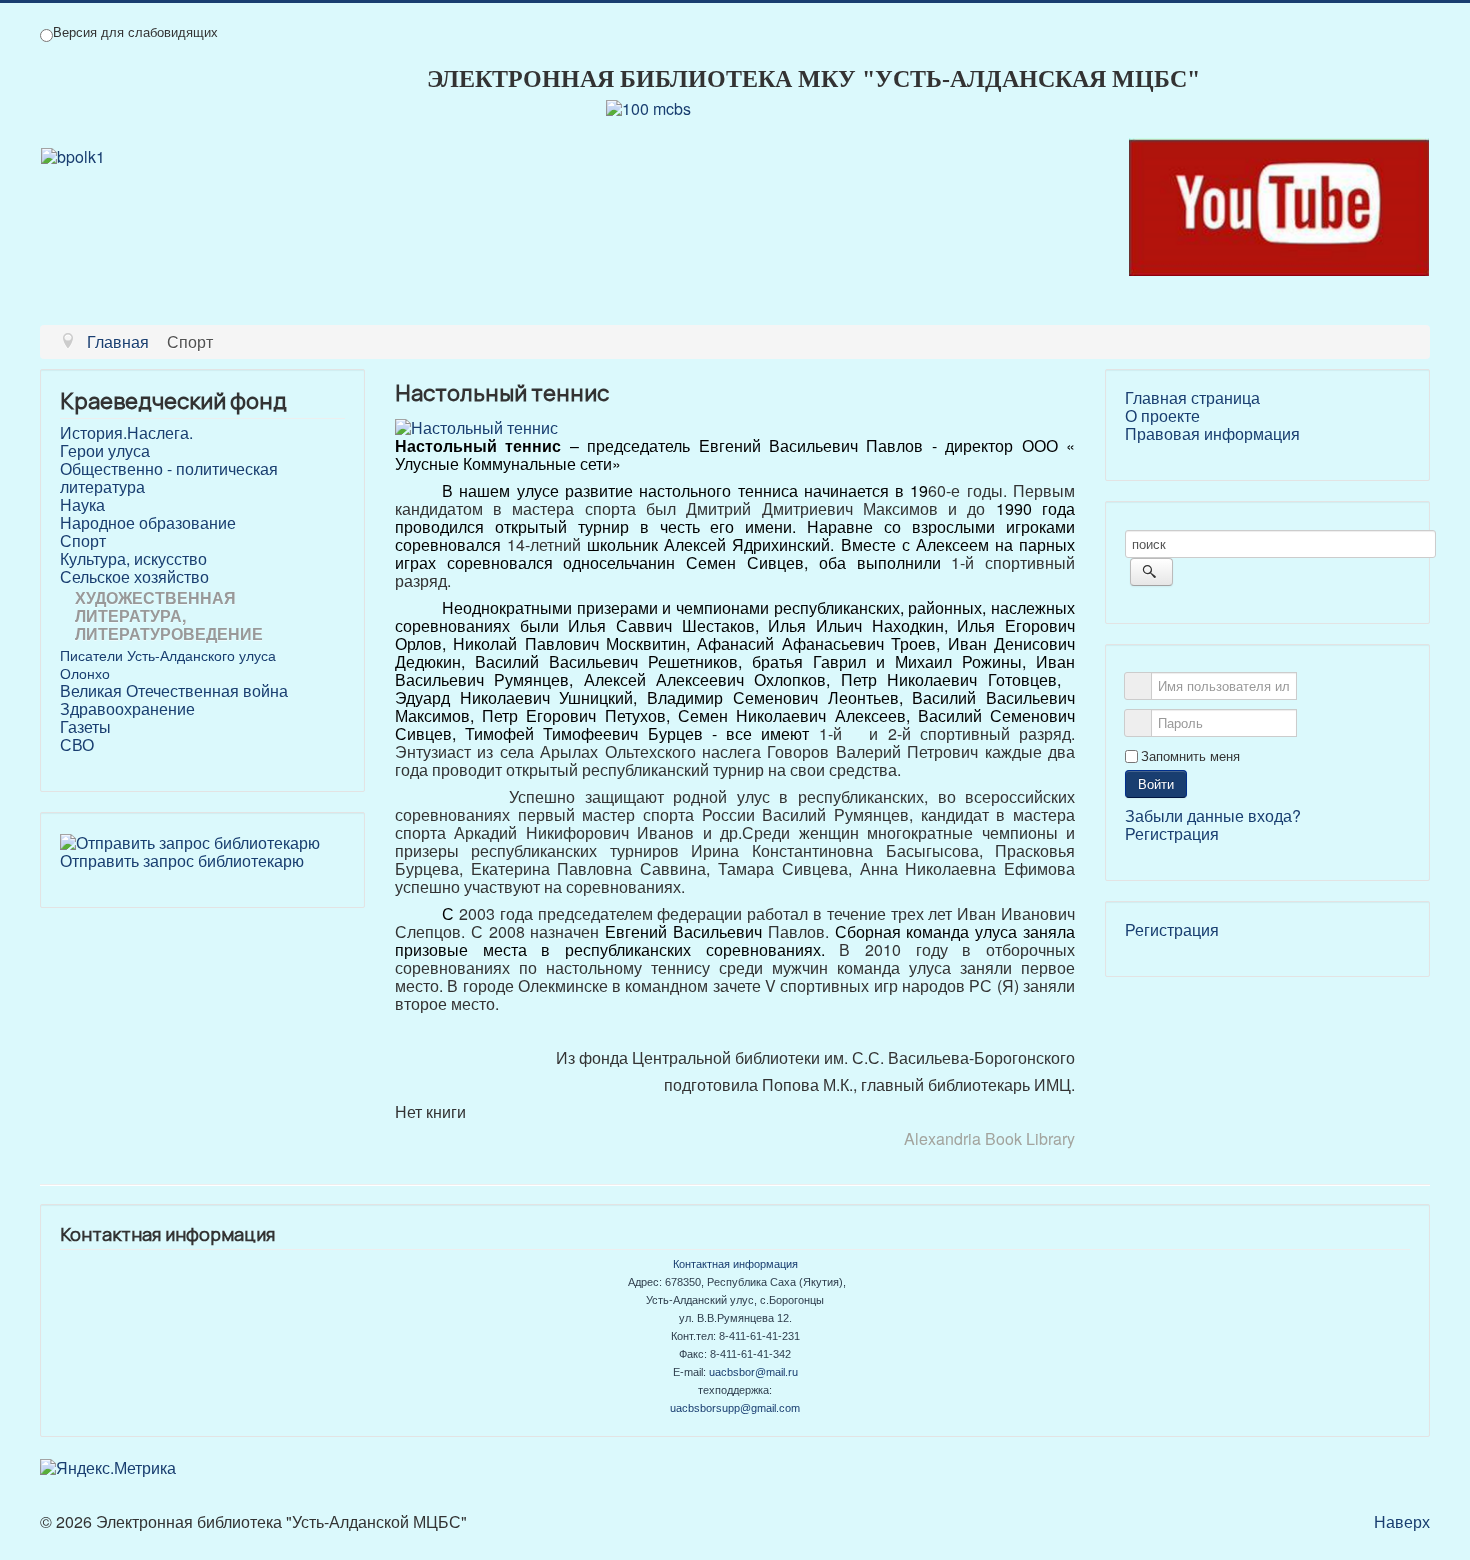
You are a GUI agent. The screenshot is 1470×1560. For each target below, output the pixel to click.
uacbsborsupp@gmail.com (735, 1408)
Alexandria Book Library (989, 1138)
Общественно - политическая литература (169, 478)
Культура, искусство (133, 559)
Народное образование (148, 523)
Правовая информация (1212, 434)
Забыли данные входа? (1213, 815)
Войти (1156, 783)
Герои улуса (105, 451)
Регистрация (1172, 833)
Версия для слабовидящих (135, 32)
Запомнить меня (1190, 756)
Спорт (83, 541)
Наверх (1402, 1521)
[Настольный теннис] (476, 425)
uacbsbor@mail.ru (753, 1372)
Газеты (85, 727)
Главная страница (1192, 398)
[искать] (1151, 572)
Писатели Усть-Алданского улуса (168, 655)
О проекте (1162, 416)
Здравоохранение (127, 709)
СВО (77, 745)
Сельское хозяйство (134, 577)
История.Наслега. (126, 433)
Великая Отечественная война (174, 691)
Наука (82, 505)
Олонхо (85, 673)
